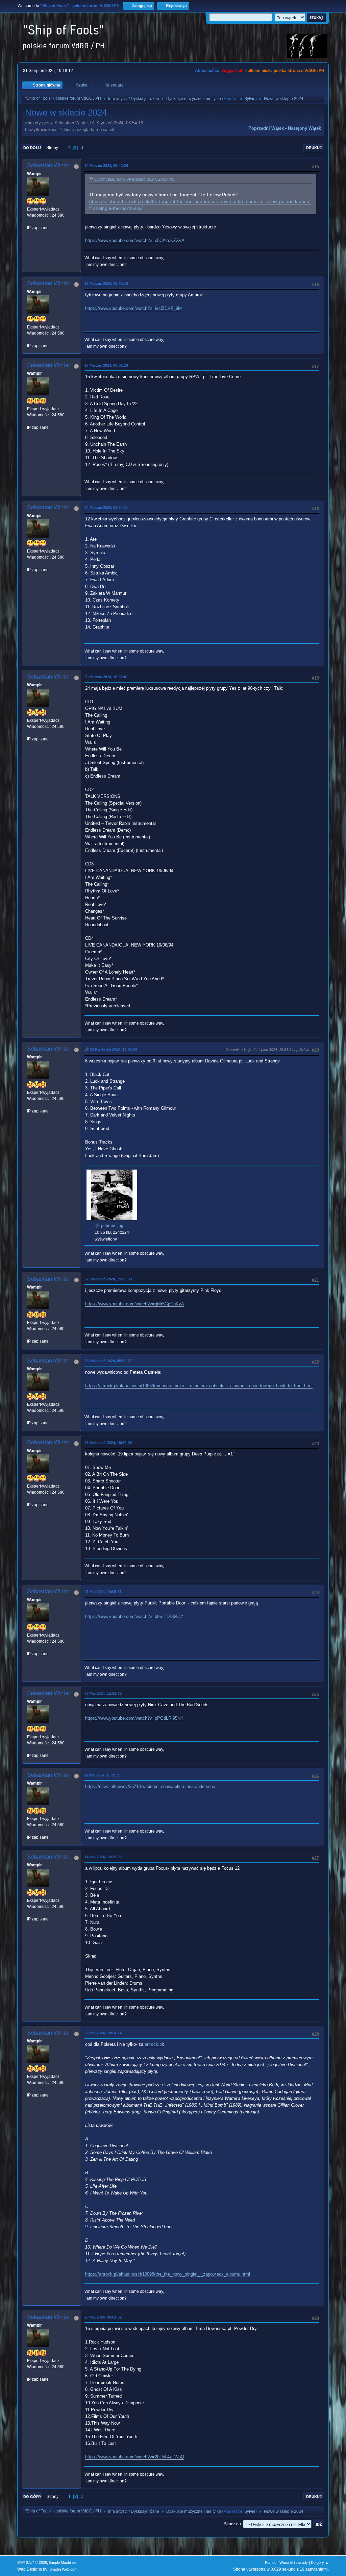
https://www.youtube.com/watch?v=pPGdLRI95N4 (134, 1718)
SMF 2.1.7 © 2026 (32, 2562)
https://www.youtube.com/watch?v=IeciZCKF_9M (133, 308)
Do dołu (32, 148)
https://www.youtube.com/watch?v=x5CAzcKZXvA (135, 240)
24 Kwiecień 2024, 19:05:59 (114, 1049)
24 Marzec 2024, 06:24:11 (106, 508)
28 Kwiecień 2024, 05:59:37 (108, 1361)
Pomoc (271, 2562)
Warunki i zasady (294, 2562)
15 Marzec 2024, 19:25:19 (106, 284)
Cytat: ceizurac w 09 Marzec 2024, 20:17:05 (134, 179)
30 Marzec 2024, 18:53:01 (106, 677)
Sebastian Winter (49, 165)
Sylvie (250, 99)
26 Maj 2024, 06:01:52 (103, 2317)
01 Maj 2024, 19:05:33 (103, 1592)
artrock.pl (154, 2044)
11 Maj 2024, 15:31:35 (103, 1775)
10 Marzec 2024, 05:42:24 (106, 166)
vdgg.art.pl (232, 71)
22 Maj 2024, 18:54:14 (103, 2033)
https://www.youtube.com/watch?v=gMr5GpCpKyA (135, 1304)
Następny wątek (304, 128)
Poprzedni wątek (266, 128)
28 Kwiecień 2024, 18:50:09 (108, 1443)
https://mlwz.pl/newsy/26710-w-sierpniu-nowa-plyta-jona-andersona (150, 1786)
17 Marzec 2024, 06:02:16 (106, 365)
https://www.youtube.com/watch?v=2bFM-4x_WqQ (135, 2457)
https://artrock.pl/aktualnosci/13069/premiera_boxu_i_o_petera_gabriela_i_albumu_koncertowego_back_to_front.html (199, 1386)
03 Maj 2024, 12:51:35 (103, 1693)
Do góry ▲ (320, 2562)
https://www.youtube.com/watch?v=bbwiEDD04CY (134, 1616)
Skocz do (232, 2524)
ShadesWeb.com (63, 2569)
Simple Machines (63, 2562)
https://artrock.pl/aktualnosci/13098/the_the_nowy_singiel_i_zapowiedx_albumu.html (168, 2274)
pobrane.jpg (112, 1226)
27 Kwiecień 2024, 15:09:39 (108, 1279)
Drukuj (314, 148)
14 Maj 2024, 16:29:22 (103, 1857)
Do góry (32, 2497)
